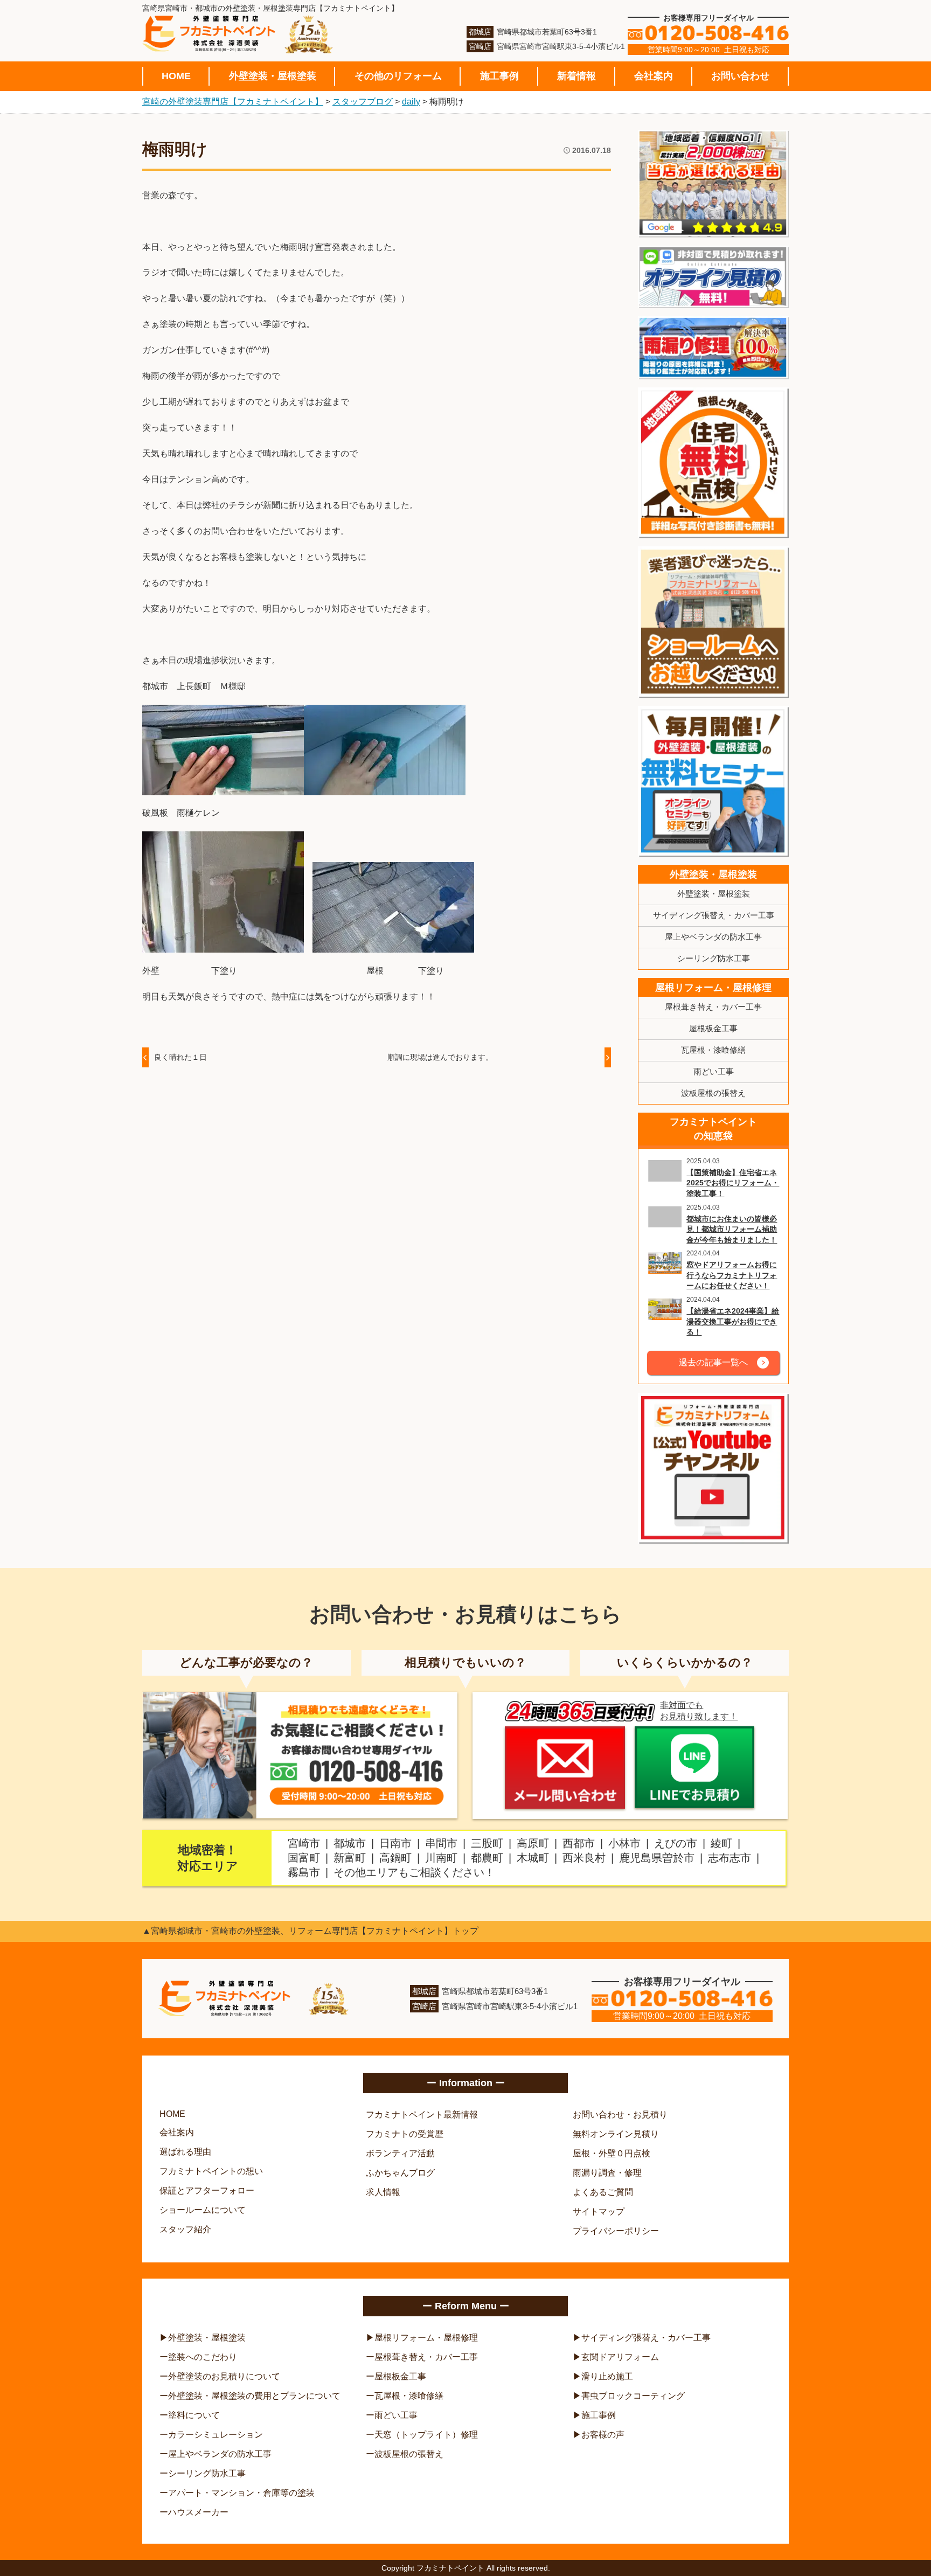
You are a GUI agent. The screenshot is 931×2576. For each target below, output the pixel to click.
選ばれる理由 (185, 2152)
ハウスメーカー (198, 2512)
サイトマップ (599, 2212)
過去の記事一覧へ (713, 1362)
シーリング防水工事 (714, 958)
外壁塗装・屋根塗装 (273, 76)
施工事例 (499, 76)
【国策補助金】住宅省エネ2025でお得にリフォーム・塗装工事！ (733, 1183)
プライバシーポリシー (616, 2231)
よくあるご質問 (603, 2192)
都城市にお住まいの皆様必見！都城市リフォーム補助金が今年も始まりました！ (732, 1229)
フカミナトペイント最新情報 (422, 2115)
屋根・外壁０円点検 (612, 2153)
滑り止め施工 (607, 2376)
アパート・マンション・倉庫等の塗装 (241, 2493)
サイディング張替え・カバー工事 (714, 915)
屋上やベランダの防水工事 (713, 937)
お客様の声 (603, 2435)
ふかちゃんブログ (400, 2173)
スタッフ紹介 (185, 2229)
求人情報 (383, 2192)
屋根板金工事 (713, 1028)
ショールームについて (203, 2210)
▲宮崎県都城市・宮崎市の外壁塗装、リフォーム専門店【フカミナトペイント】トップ (310, 1931)
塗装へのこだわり (203, 2357)
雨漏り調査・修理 (607, 2173)
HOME (176, 76)
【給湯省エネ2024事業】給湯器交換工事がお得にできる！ (733, 1321)
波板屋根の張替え (713, 1093)
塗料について (194, 2415)
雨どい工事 (714, 1071)
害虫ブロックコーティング (633, 2396)
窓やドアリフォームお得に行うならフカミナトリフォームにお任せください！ (732, 1275)
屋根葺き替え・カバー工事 (713, 1007)
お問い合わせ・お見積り (620, 2115)
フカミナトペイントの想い (211, 2171)
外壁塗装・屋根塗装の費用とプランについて (254, 2396)
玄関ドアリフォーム (620, 2357)
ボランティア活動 (400, 2153)
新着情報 (576, 76)
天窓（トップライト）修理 (426, 2435)
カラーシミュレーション (216, 2435)
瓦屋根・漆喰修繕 (713, 1050)
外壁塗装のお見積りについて (224, 2376)
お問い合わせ (740, 76)
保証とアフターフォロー (207, 2190)
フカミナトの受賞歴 (405, 2134)
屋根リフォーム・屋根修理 (713, 988)
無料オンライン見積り (616, 2134)
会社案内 (654, 76)
